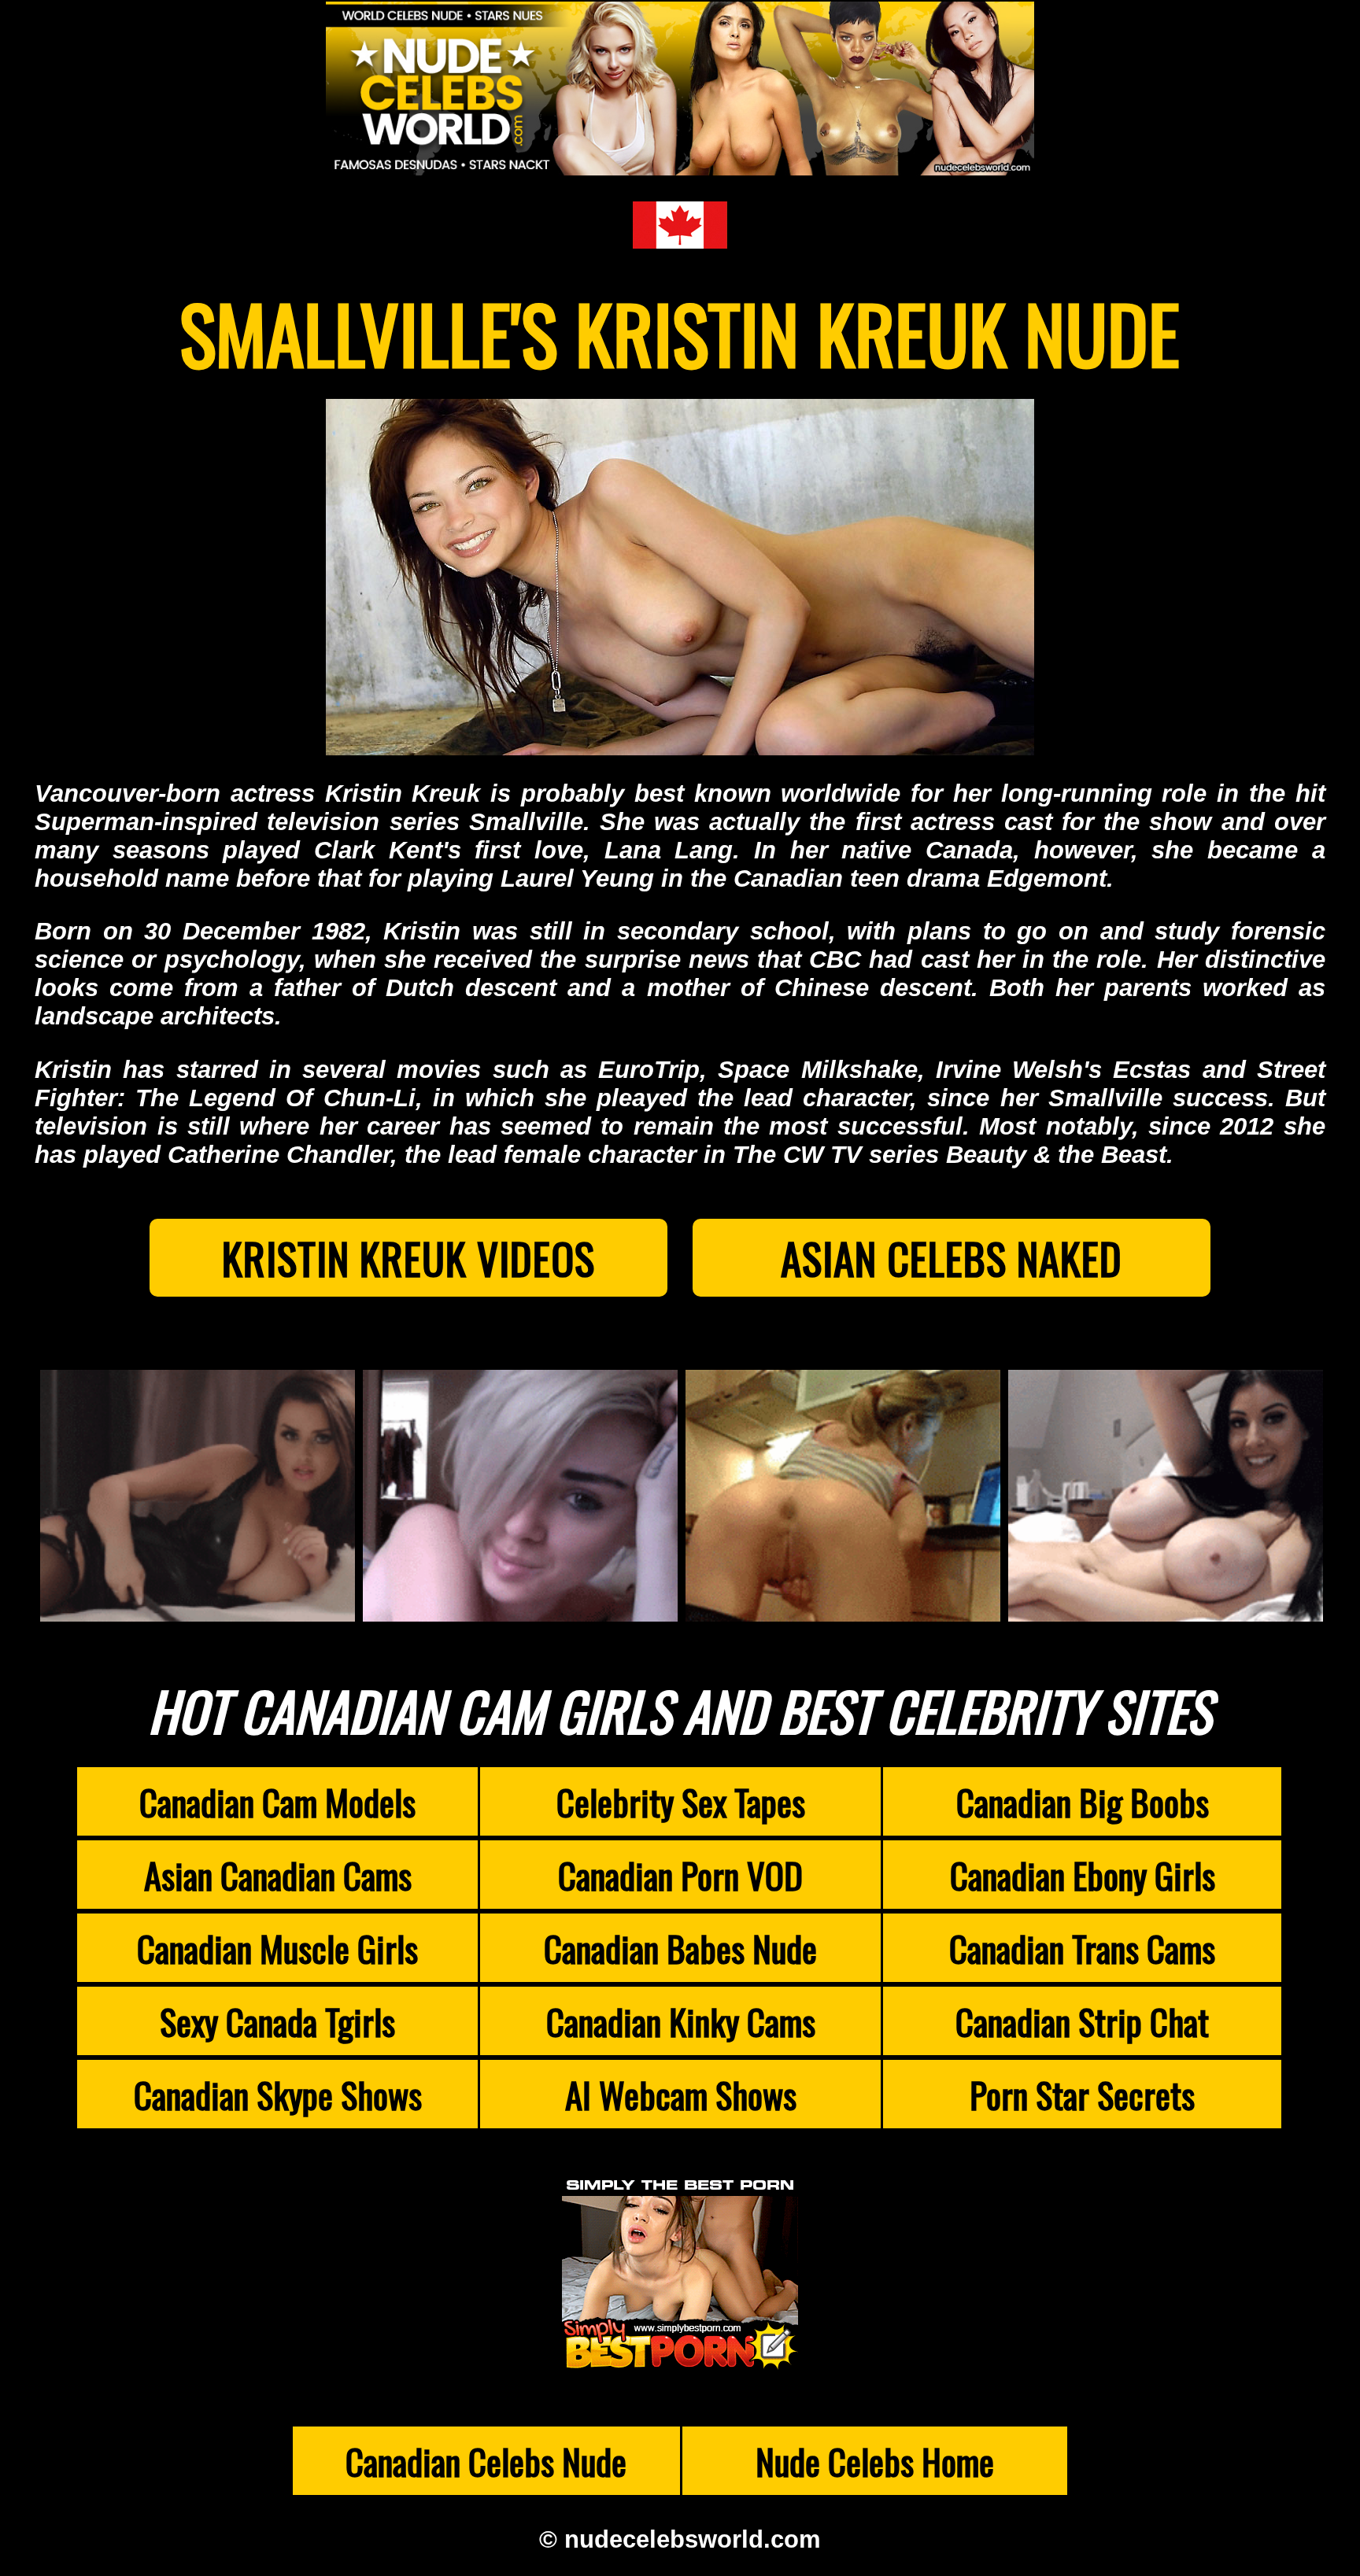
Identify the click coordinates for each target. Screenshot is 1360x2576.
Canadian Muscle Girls (277, 1948)
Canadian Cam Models (277, 1801)
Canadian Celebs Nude (486, 2461)
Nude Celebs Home (875, 2461)
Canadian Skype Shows (278, 2094)
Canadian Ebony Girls (1083, 1875)
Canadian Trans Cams (1082, 1948)
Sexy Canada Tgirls (277, 2021)
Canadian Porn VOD (680, 1875)
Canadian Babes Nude (680, 1948)
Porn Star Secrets (1082, 2094)
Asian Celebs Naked (952, 1258)
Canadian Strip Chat (1082, 2021)
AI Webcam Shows (681, 2094)
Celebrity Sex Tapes (681, 1801)
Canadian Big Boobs (1083, 1801)
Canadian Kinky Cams (681, 2021)
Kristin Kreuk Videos (408, 1258)
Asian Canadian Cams (278, 1875)
